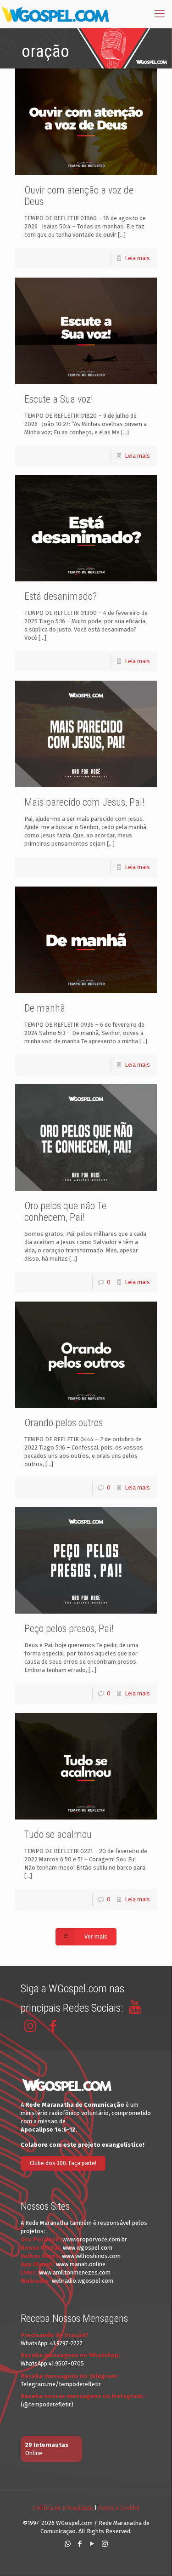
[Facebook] (80, 2544)
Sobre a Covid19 (119, 2508)
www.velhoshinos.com (91, 2256)
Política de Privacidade (63, 2508)
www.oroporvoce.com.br (95, 2239)
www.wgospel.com (88, 2248)
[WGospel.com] (55, 14)
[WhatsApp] (68, 2544)
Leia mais (137, 258)
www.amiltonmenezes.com (75, 2272)
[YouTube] (92, 2544)
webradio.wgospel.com (83, 2281)
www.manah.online (81, 2264)
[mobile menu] (160, 14)
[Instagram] (105, 2544)
